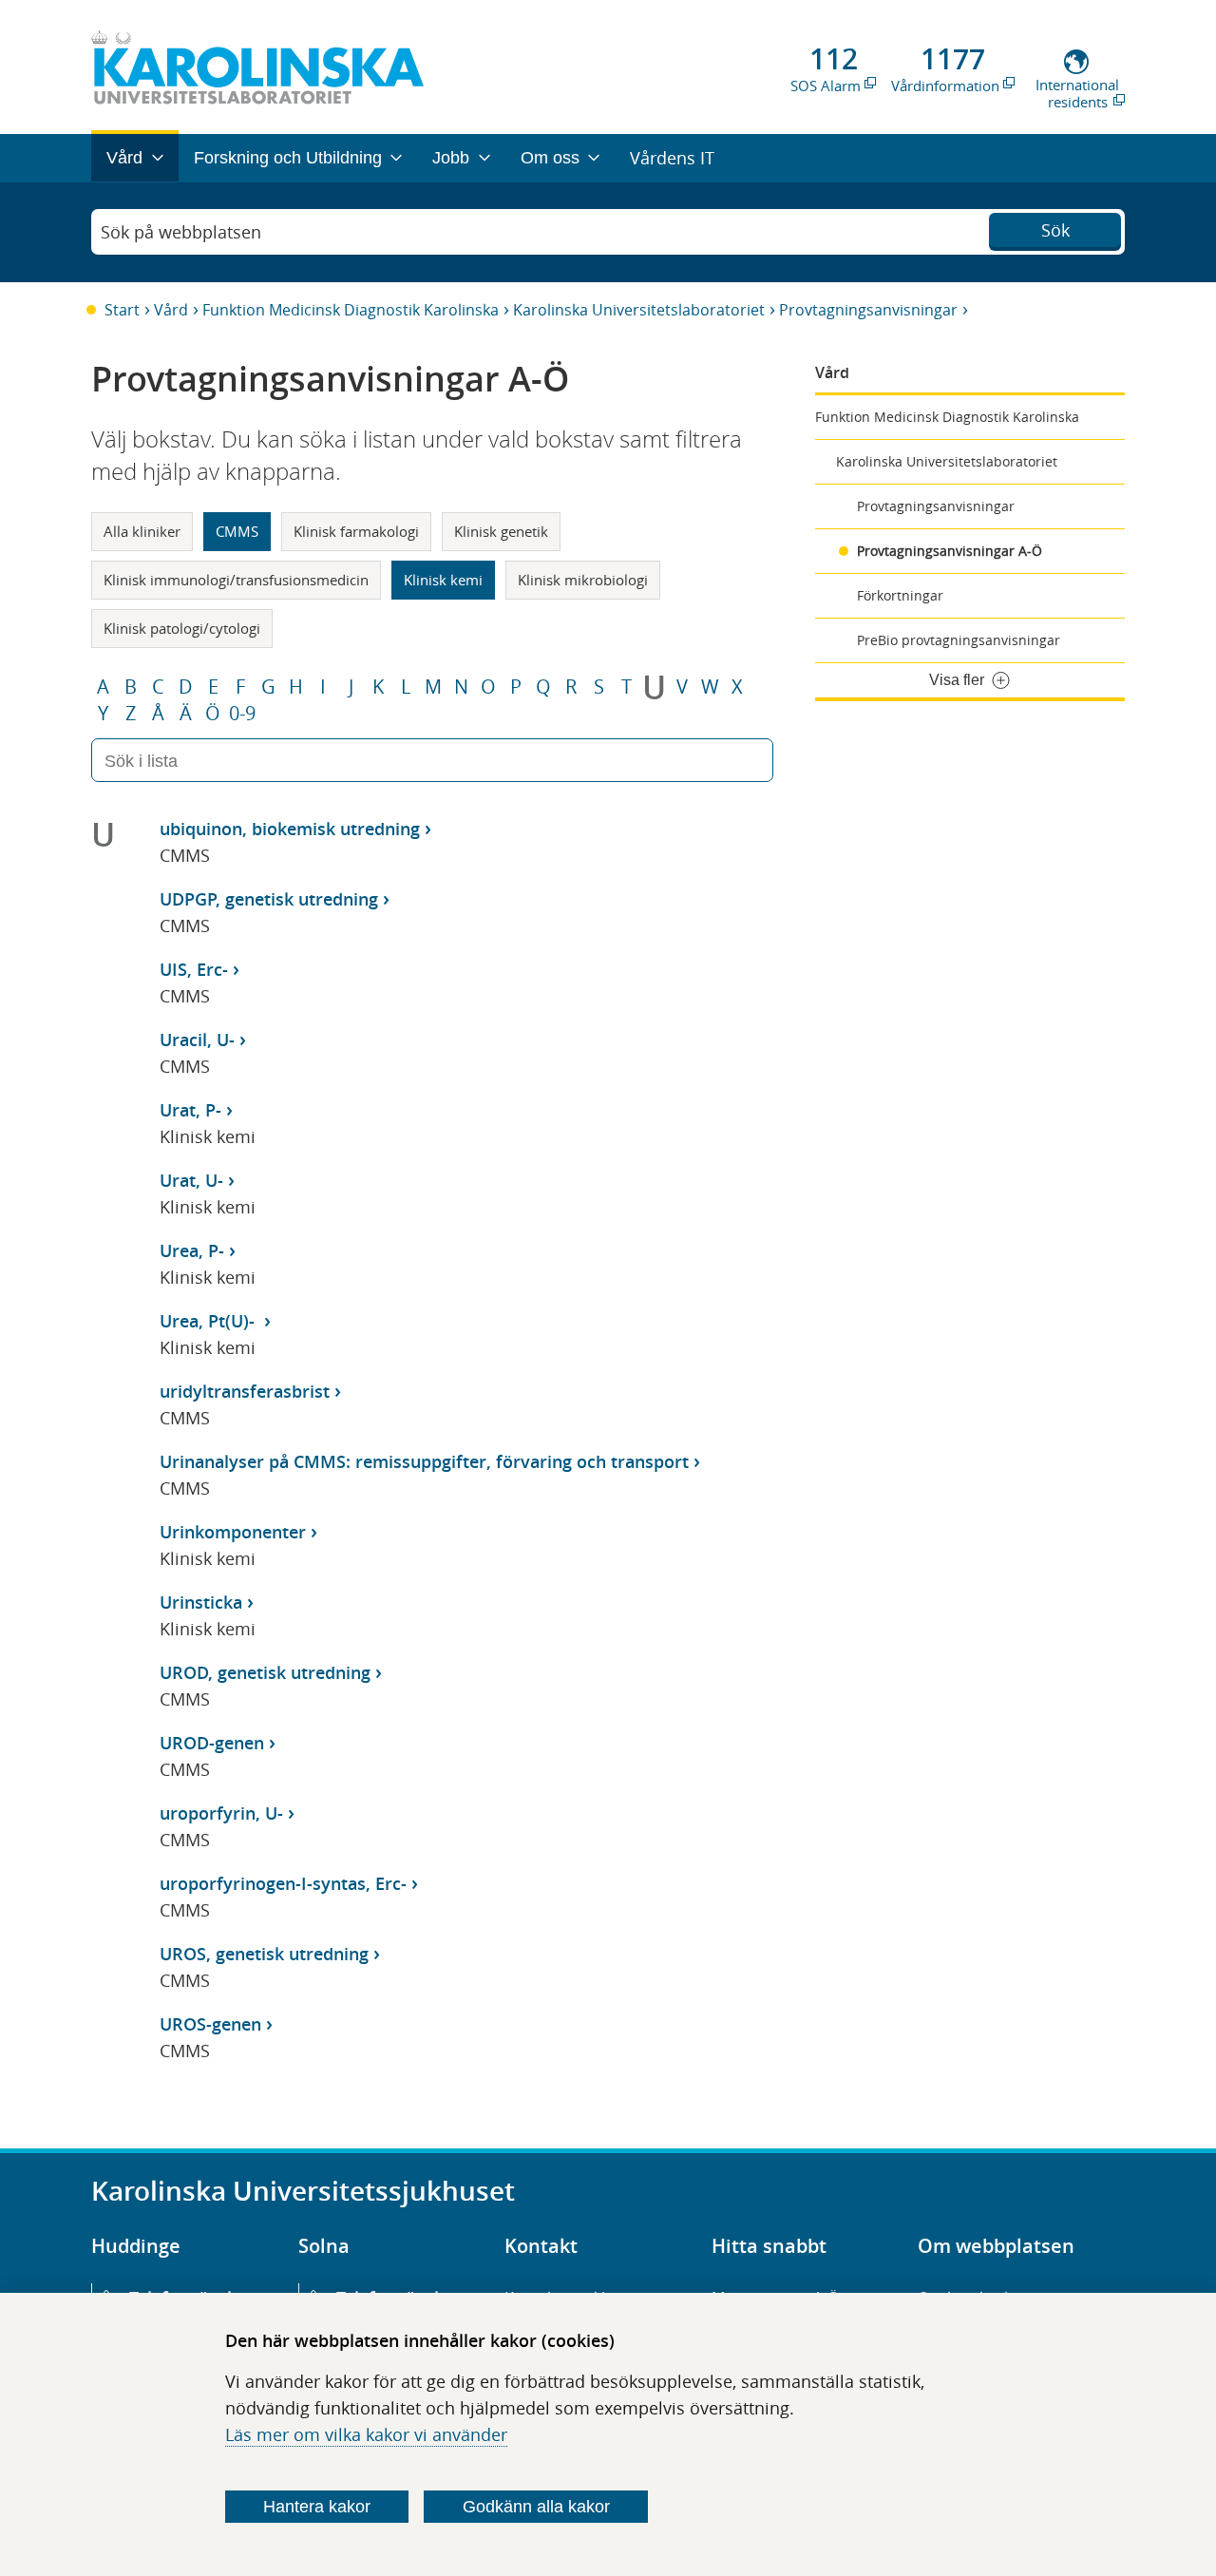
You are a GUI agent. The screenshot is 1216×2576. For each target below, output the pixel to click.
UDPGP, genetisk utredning (269, 899)
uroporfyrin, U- (221, 1813)
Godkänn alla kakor (536, 2507)
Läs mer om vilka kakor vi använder (366, 2434)
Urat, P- (190, 1110)
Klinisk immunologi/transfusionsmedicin (236, 580)
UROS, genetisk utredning (264, 1954)
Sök (1055, 230)
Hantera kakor (317, 2507)
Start (122, 310)
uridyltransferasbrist (245, 1391)
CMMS (237, 531)
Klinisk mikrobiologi (583, 580)
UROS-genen (210, 2024)
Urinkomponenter (233, 1532)
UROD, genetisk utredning (265, 1672)
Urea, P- (192, 1250)
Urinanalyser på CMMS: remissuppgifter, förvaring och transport (424, 1461)
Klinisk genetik (501, 531)
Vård (171, 310)
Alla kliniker (142, 531)
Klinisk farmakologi (356, 531)
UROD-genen (212, 1743)
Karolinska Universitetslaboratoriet (639, 310)
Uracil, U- (197, 1040)
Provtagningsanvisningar (868, 310)
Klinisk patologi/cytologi (182, 628)
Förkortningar (900, 595)
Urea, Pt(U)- (209, 1321)
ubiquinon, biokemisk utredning (290, 829)
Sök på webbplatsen (181, 232)
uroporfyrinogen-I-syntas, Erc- (283, 1883)
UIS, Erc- (194, 969)
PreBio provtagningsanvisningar (959, 640)
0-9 (242, 714)
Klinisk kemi (443, 580)
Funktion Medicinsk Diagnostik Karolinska (351, 310)
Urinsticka (201, 1602)
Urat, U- (191, 1180)
